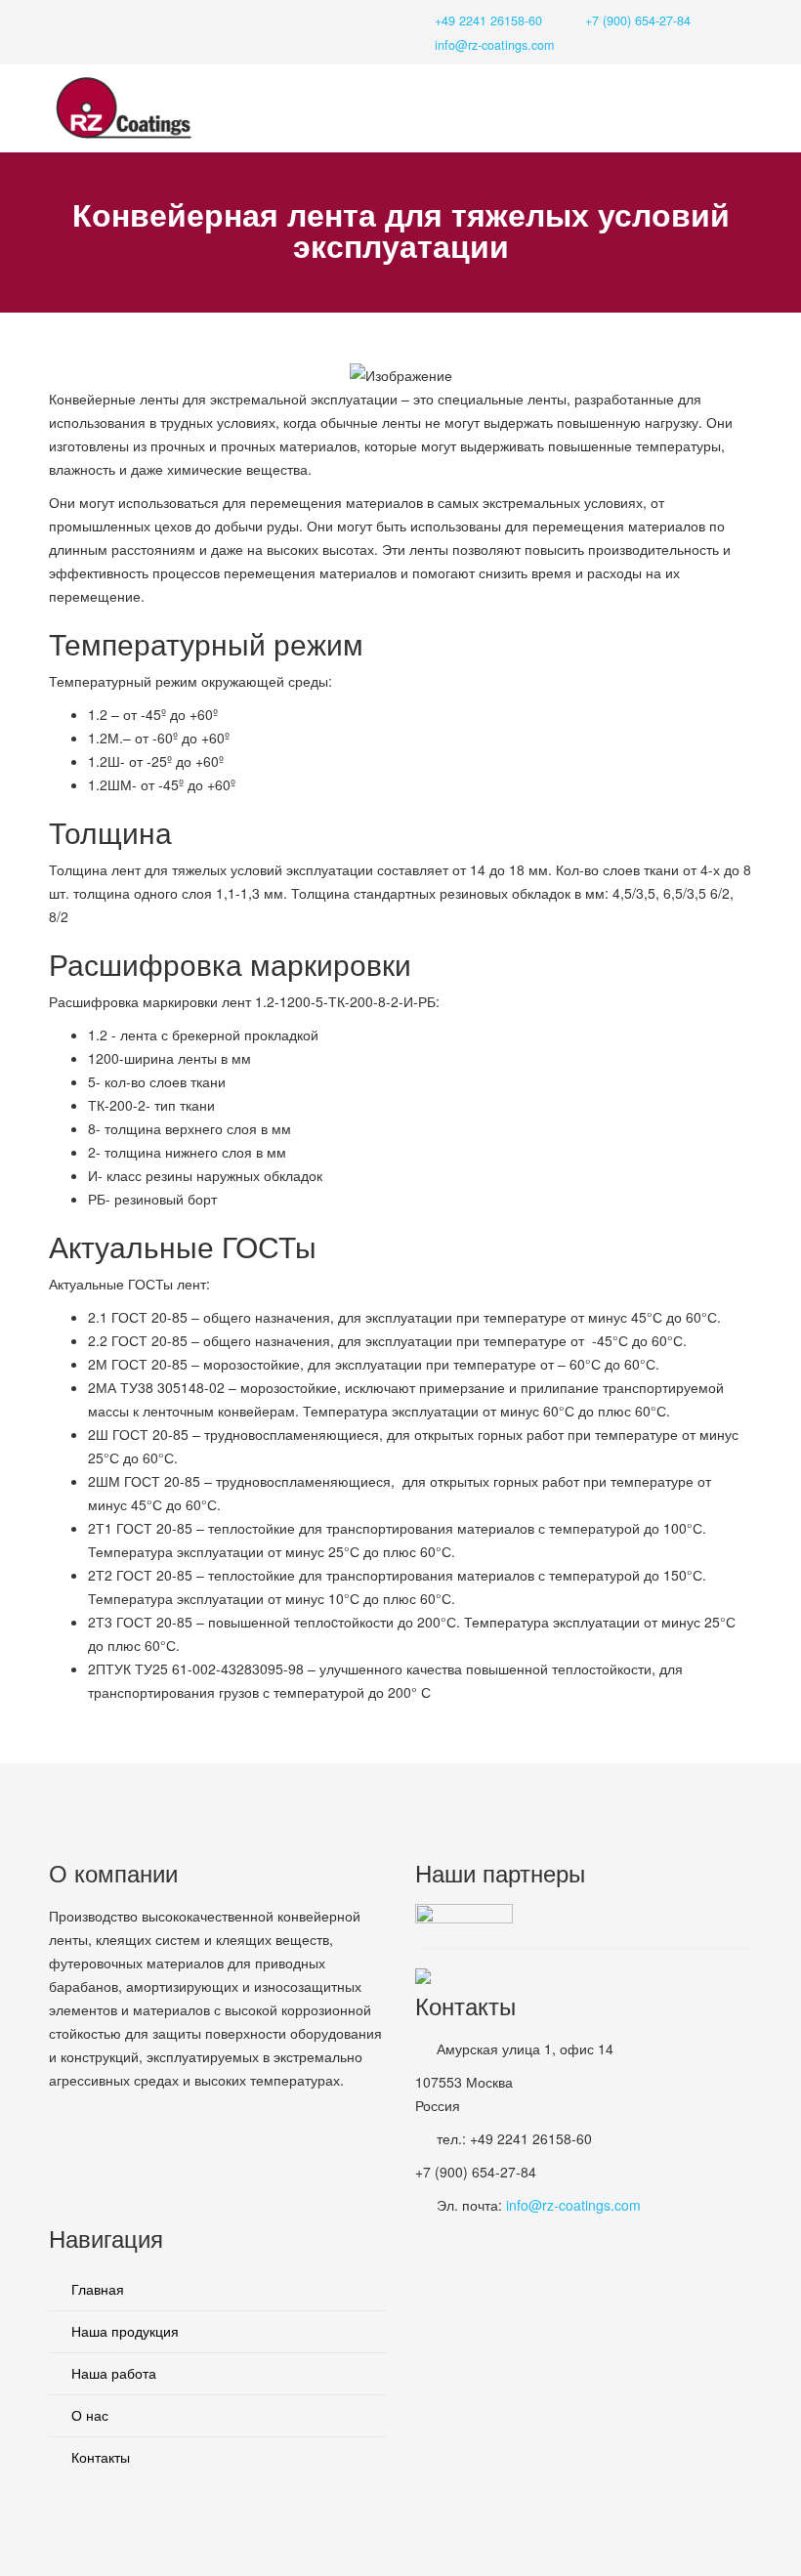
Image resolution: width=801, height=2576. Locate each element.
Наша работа (112, 2373)
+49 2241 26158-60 (488, 21)
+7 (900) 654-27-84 (638, 21)
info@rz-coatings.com (494, 45)
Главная (96, 2289)
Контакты (99, 2457)
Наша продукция (123, 2331)
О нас (88, 2415)
